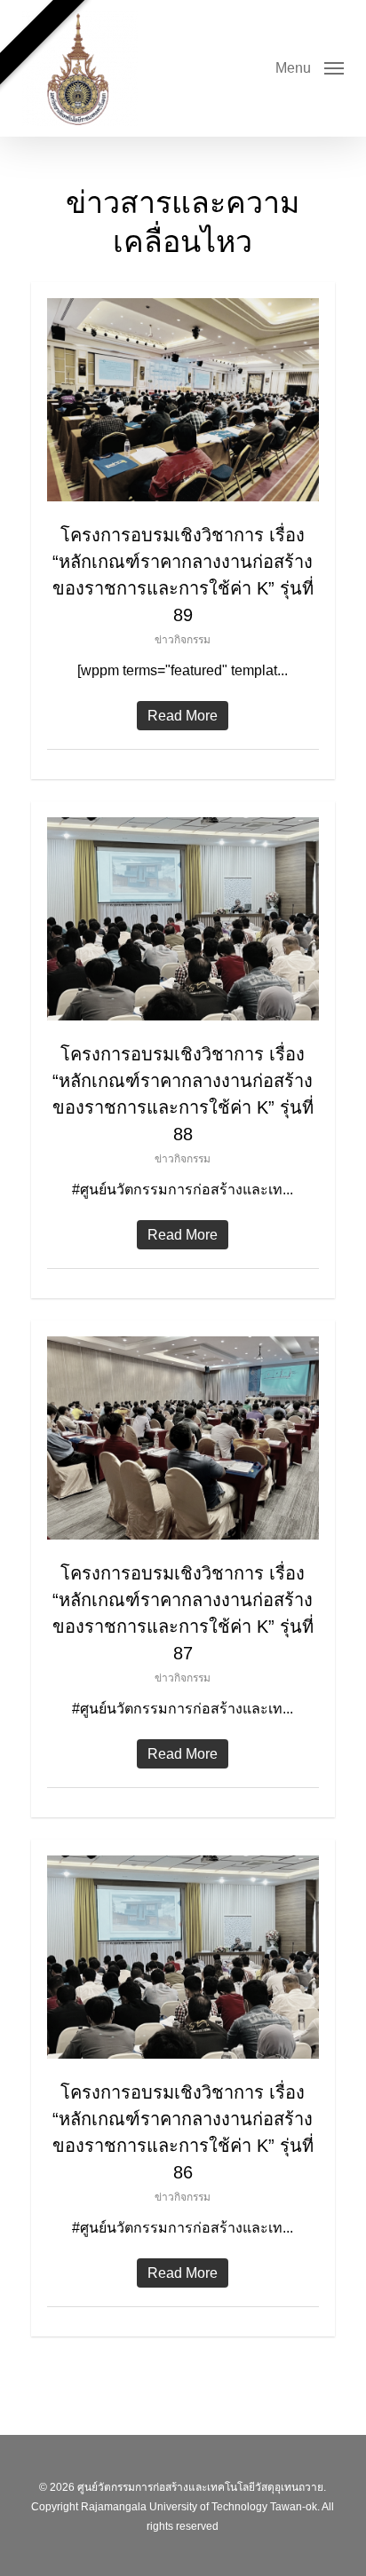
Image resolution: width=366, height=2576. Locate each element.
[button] (310, 67)
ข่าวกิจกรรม (183, 640)
